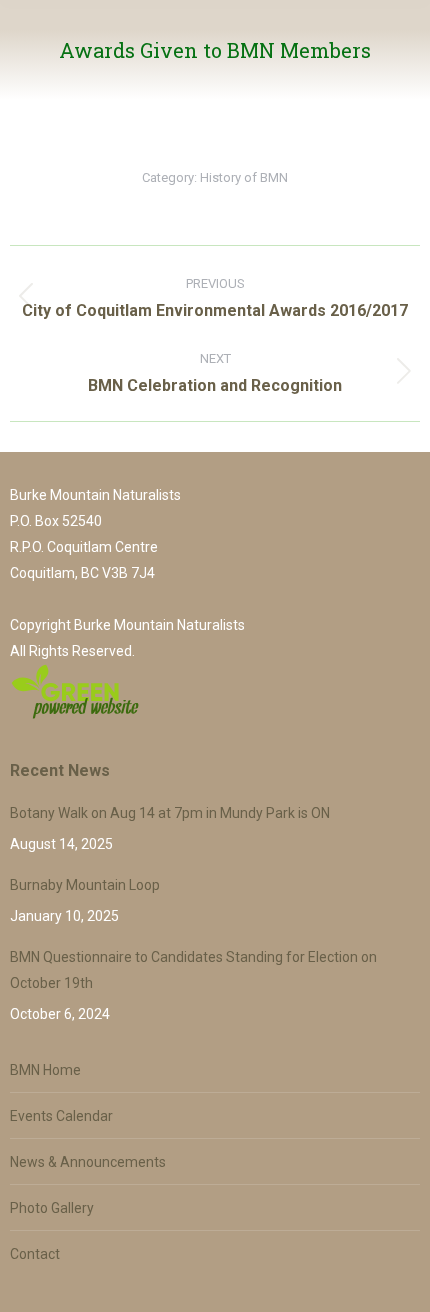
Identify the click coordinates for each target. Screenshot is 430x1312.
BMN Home (45, 1070)
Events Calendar (61, 1116)
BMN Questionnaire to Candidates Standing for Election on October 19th (193, 970)
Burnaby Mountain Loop (85, 885)
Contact (35, 1254)
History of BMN (244, 177)
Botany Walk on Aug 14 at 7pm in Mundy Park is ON (170, 813)
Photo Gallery (52, 1208)
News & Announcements (88, 1162)
